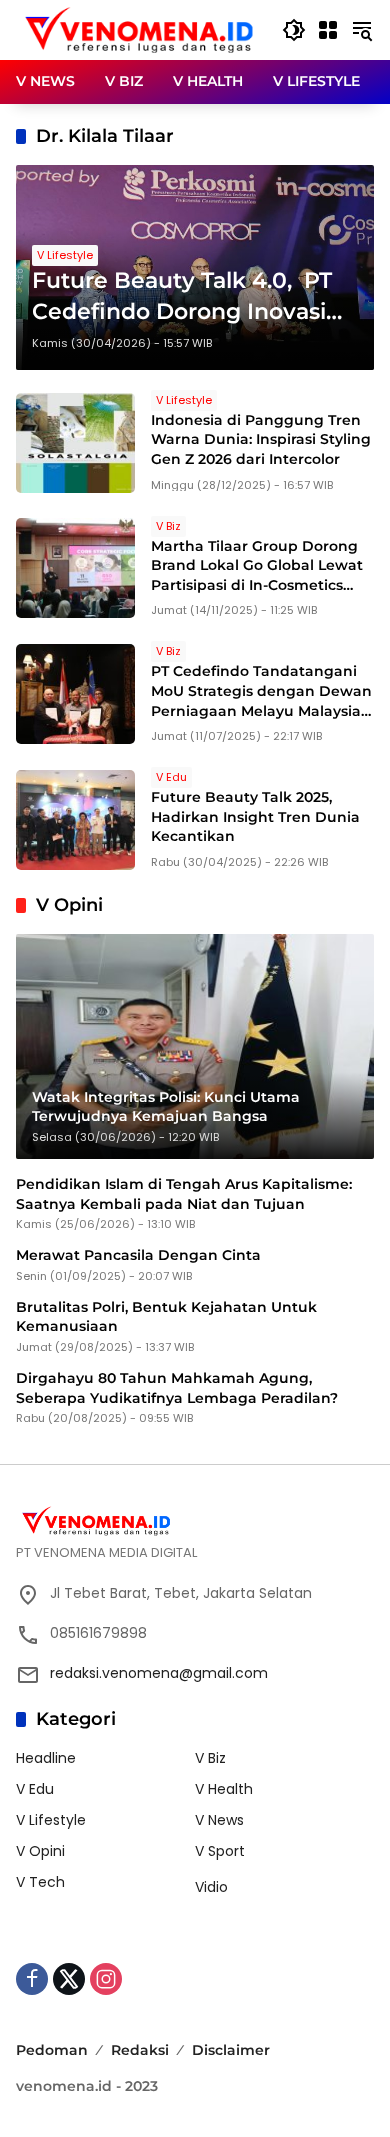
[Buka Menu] (328, 30)
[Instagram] (106, 1979)
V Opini (40, 1851)
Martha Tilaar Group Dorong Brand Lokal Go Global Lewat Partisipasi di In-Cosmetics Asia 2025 (257, 575)
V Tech (40, 1882)
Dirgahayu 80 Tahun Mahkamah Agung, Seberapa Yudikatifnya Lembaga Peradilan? (177, 1388)
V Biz (168, 526)
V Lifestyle (65, 255)
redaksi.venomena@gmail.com (159, 1673)
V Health (224, 1789)
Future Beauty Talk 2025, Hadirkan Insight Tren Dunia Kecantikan (255, 816)
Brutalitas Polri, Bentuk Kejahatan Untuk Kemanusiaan (166, 1317)
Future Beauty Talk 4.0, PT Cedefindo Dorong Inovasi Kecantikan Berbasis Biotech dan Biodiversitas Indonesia (194, 297)
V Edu (171, 777)
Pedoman (52, 2050)
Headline (46, 1758)
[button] (294, 30)
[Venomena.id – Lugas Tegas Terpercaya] (139, 29)
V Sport (220, 1851)
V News (219, 1820)
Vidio (211, 1887)
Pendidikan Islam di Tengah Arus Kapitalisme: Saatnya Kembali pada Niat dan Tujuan (184, 1194)
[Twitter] (69, 1979)
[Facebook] (32, 1979)
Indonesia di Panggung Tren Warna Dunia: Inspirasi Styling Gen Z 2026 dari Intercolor (261, 439)
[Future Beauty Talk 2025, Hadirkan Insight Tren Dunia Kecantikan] (75, 820)
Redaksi (140, 2050)
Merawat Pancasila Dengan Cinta (138, 1255)
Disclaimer (231, 2050)
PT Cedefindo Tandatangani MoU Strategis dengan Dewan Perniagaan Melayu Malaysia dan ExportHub (261, 700)
